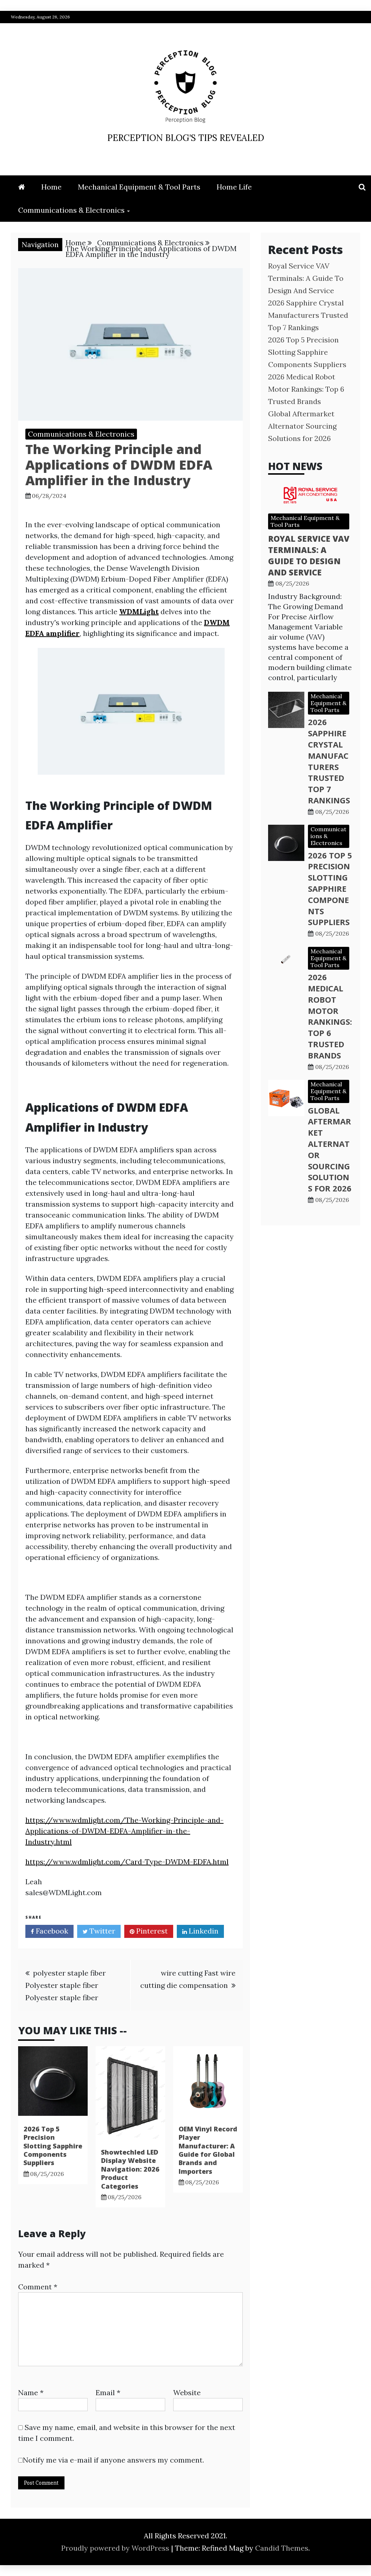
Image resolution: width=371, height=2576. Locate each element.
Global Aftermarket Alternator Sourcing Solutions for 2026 (302, 426)
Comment (38, 2287)
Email (108, 2392)
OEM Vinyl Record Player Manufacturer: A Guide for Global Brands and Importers (208, 2150)
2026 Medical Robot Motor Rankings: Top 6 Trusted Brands (306, 389)
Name (31, 2392)
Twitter (101, 1931)
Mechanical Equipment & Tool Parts (139, 187)
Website (187, 2392)
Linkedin (203, 1931)
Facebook (51, 1931)
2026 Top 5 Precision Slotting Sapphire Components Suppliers (53, 2146)
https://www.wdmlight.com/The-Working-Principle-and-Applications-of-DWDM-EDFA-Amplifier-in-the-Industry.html (124, 1831)
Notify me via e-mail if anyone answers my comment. (113, 2460)
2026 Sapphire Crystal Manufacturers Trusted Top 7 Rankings (308, 315)
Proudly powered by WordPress (116, 2548)
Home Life (234, 187)
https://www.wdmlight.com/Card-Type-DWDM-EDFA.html (127, 1862)
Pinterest (151, 1931)
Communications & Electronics (71, 210)
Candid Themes (282, 2548)
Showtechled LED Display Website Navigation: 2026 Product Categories (130, 2169)
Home (51, 187)
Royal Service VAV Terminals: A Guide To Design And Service (306, 278)
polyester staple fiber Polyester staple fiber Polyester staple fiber (66, 1985)
